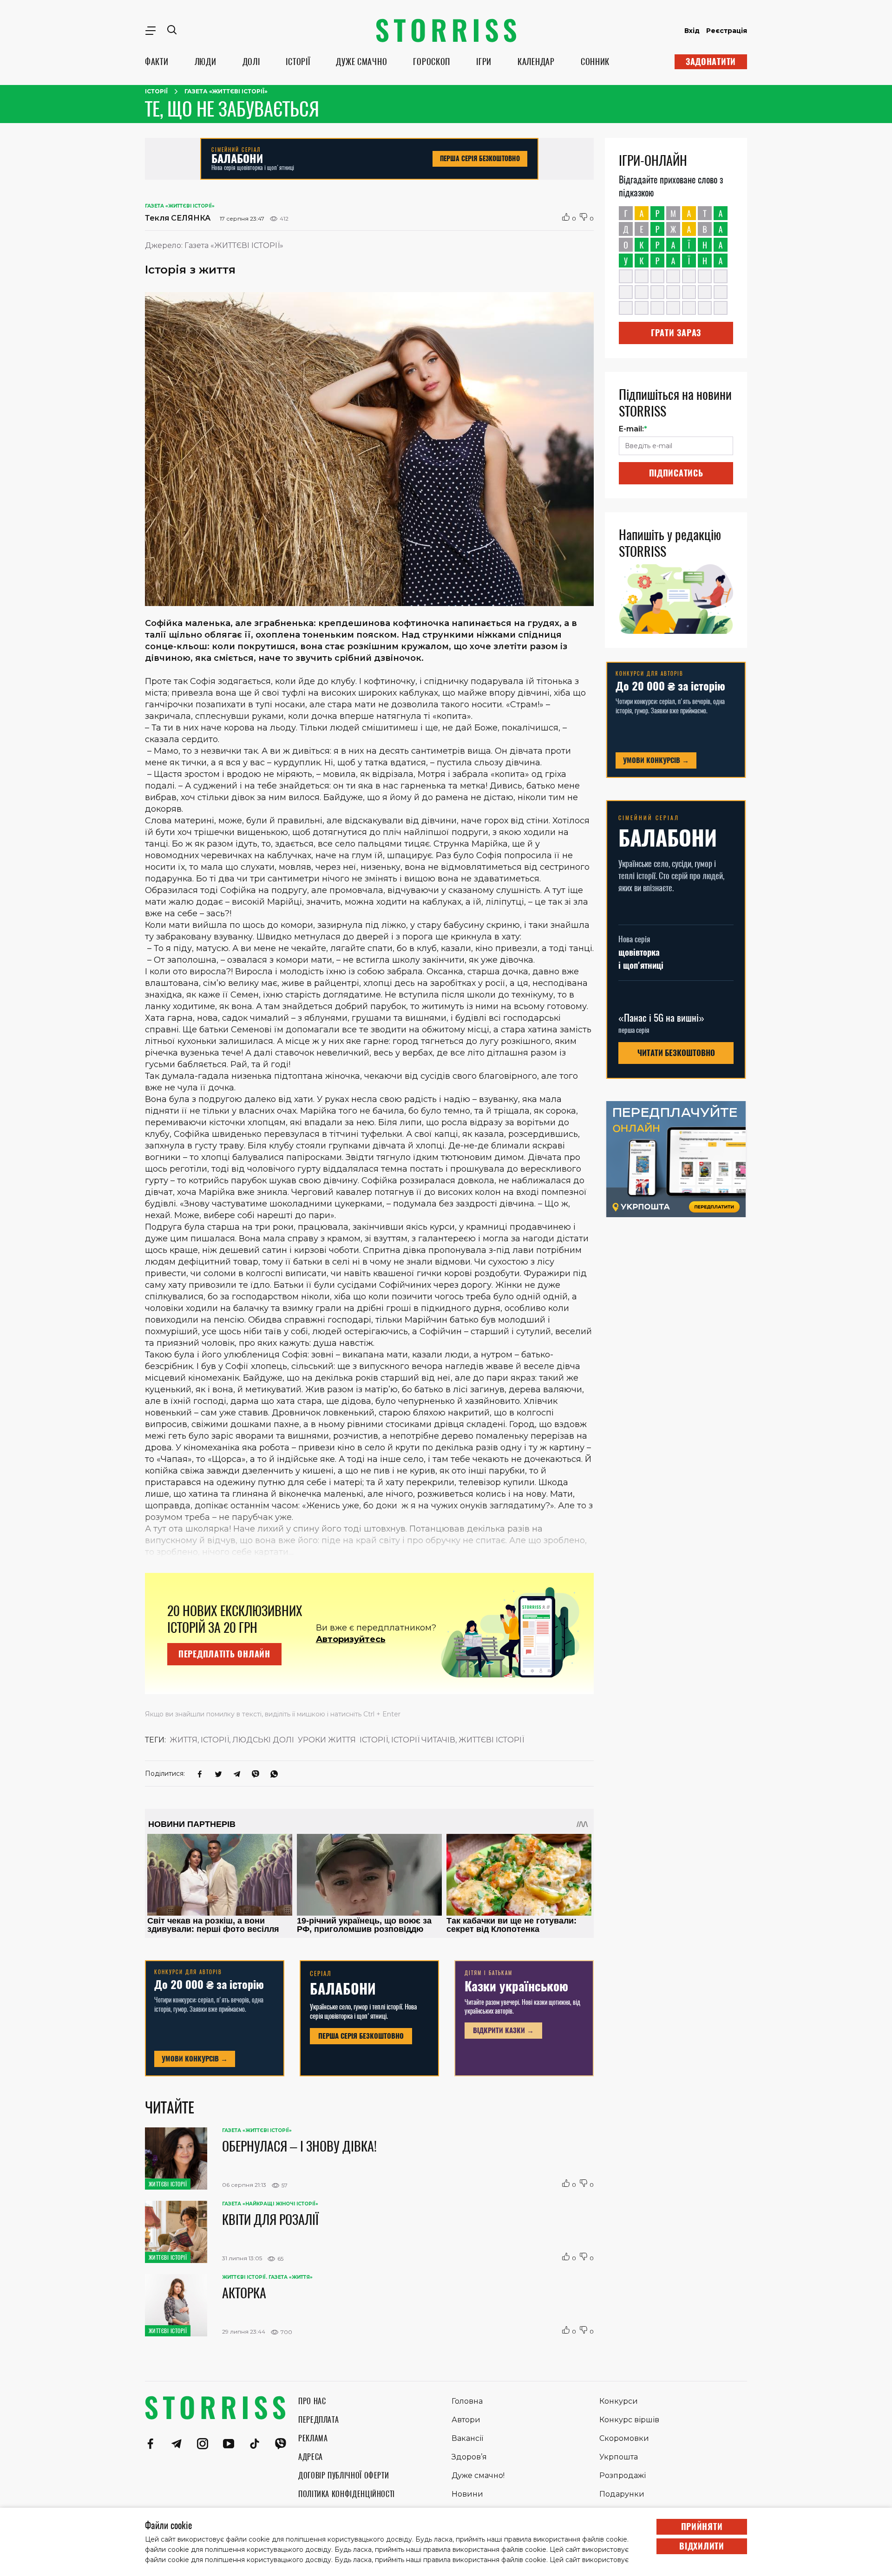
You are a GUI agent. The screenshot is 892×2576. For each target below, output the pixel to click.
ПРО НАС (312, 2401)
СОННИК (595, 62)
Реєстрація (727, 31)
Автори (466, 2420)
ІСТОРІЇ (298, 62)
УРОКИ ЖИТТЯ (327, 1740)
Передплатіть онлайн (224, 1654)
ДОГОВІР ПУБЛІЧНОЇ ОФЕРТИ (344, 2475)
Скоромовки (624, 2438)
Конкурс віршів (629, 2420)
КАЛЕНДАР (536, 62)
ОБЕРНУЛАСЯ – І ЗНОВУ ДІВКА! (299, 2146)
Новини (467, 2494)
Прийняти (702, 2527)
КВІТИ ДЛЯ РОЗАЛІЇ (270, 2219)
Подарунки (622, 2494)
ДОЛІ (251, 62)
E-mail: (633, 429)
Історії (156, 91)
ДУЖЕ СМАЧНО (361, 62)
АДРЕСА (311, 2457)
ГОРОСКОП (432, 62)
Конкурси (619, 2401)
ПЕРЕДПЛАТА (318, 2420)
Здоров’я (469, 2457)
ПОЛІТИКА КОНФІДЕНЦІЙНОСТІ (347, 2494)
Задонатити (711, 62)
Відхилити (702, 2546)
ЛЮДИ (206, 62)
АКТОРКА (244, 2293)
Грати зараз (676, 333)
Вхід (692, 31)
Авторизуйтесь (351, 1639)
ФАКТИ (157, 62)
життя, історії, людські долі (232, 1740)
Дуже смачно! (478, 2475)
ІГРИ (484, 62)
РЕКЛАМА (313, 2438)
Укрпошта (619, 2457)
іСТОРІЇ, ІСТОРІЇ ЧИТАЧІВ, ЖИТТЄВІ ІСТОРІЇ (442, 1740)
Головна (467, 2401)
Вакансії (467, 2438)
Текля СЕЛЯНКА (178, 218)
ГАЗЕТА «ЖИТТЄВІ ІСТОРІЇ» (226, 91)
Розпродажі (623, 2475)
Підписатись (676, 473)
